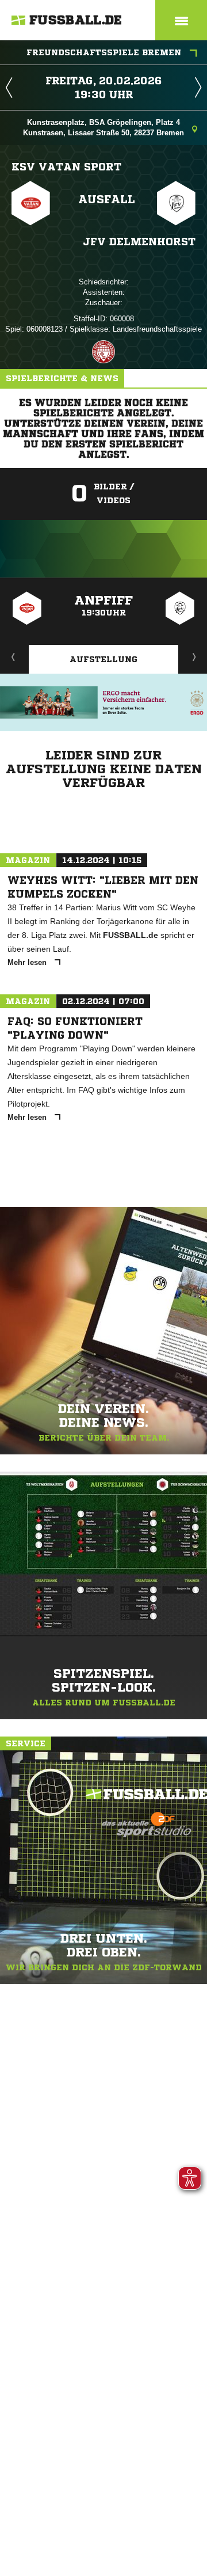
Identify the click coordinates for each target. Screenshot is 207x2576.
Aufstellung (103, 659)
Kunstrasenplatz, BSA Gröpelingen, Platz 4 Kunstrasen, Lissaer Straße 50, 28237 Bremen (103, 128)
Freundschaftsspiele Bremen (104, 52)
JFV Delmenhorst (139, 241)
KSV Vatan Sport (66, 166)
